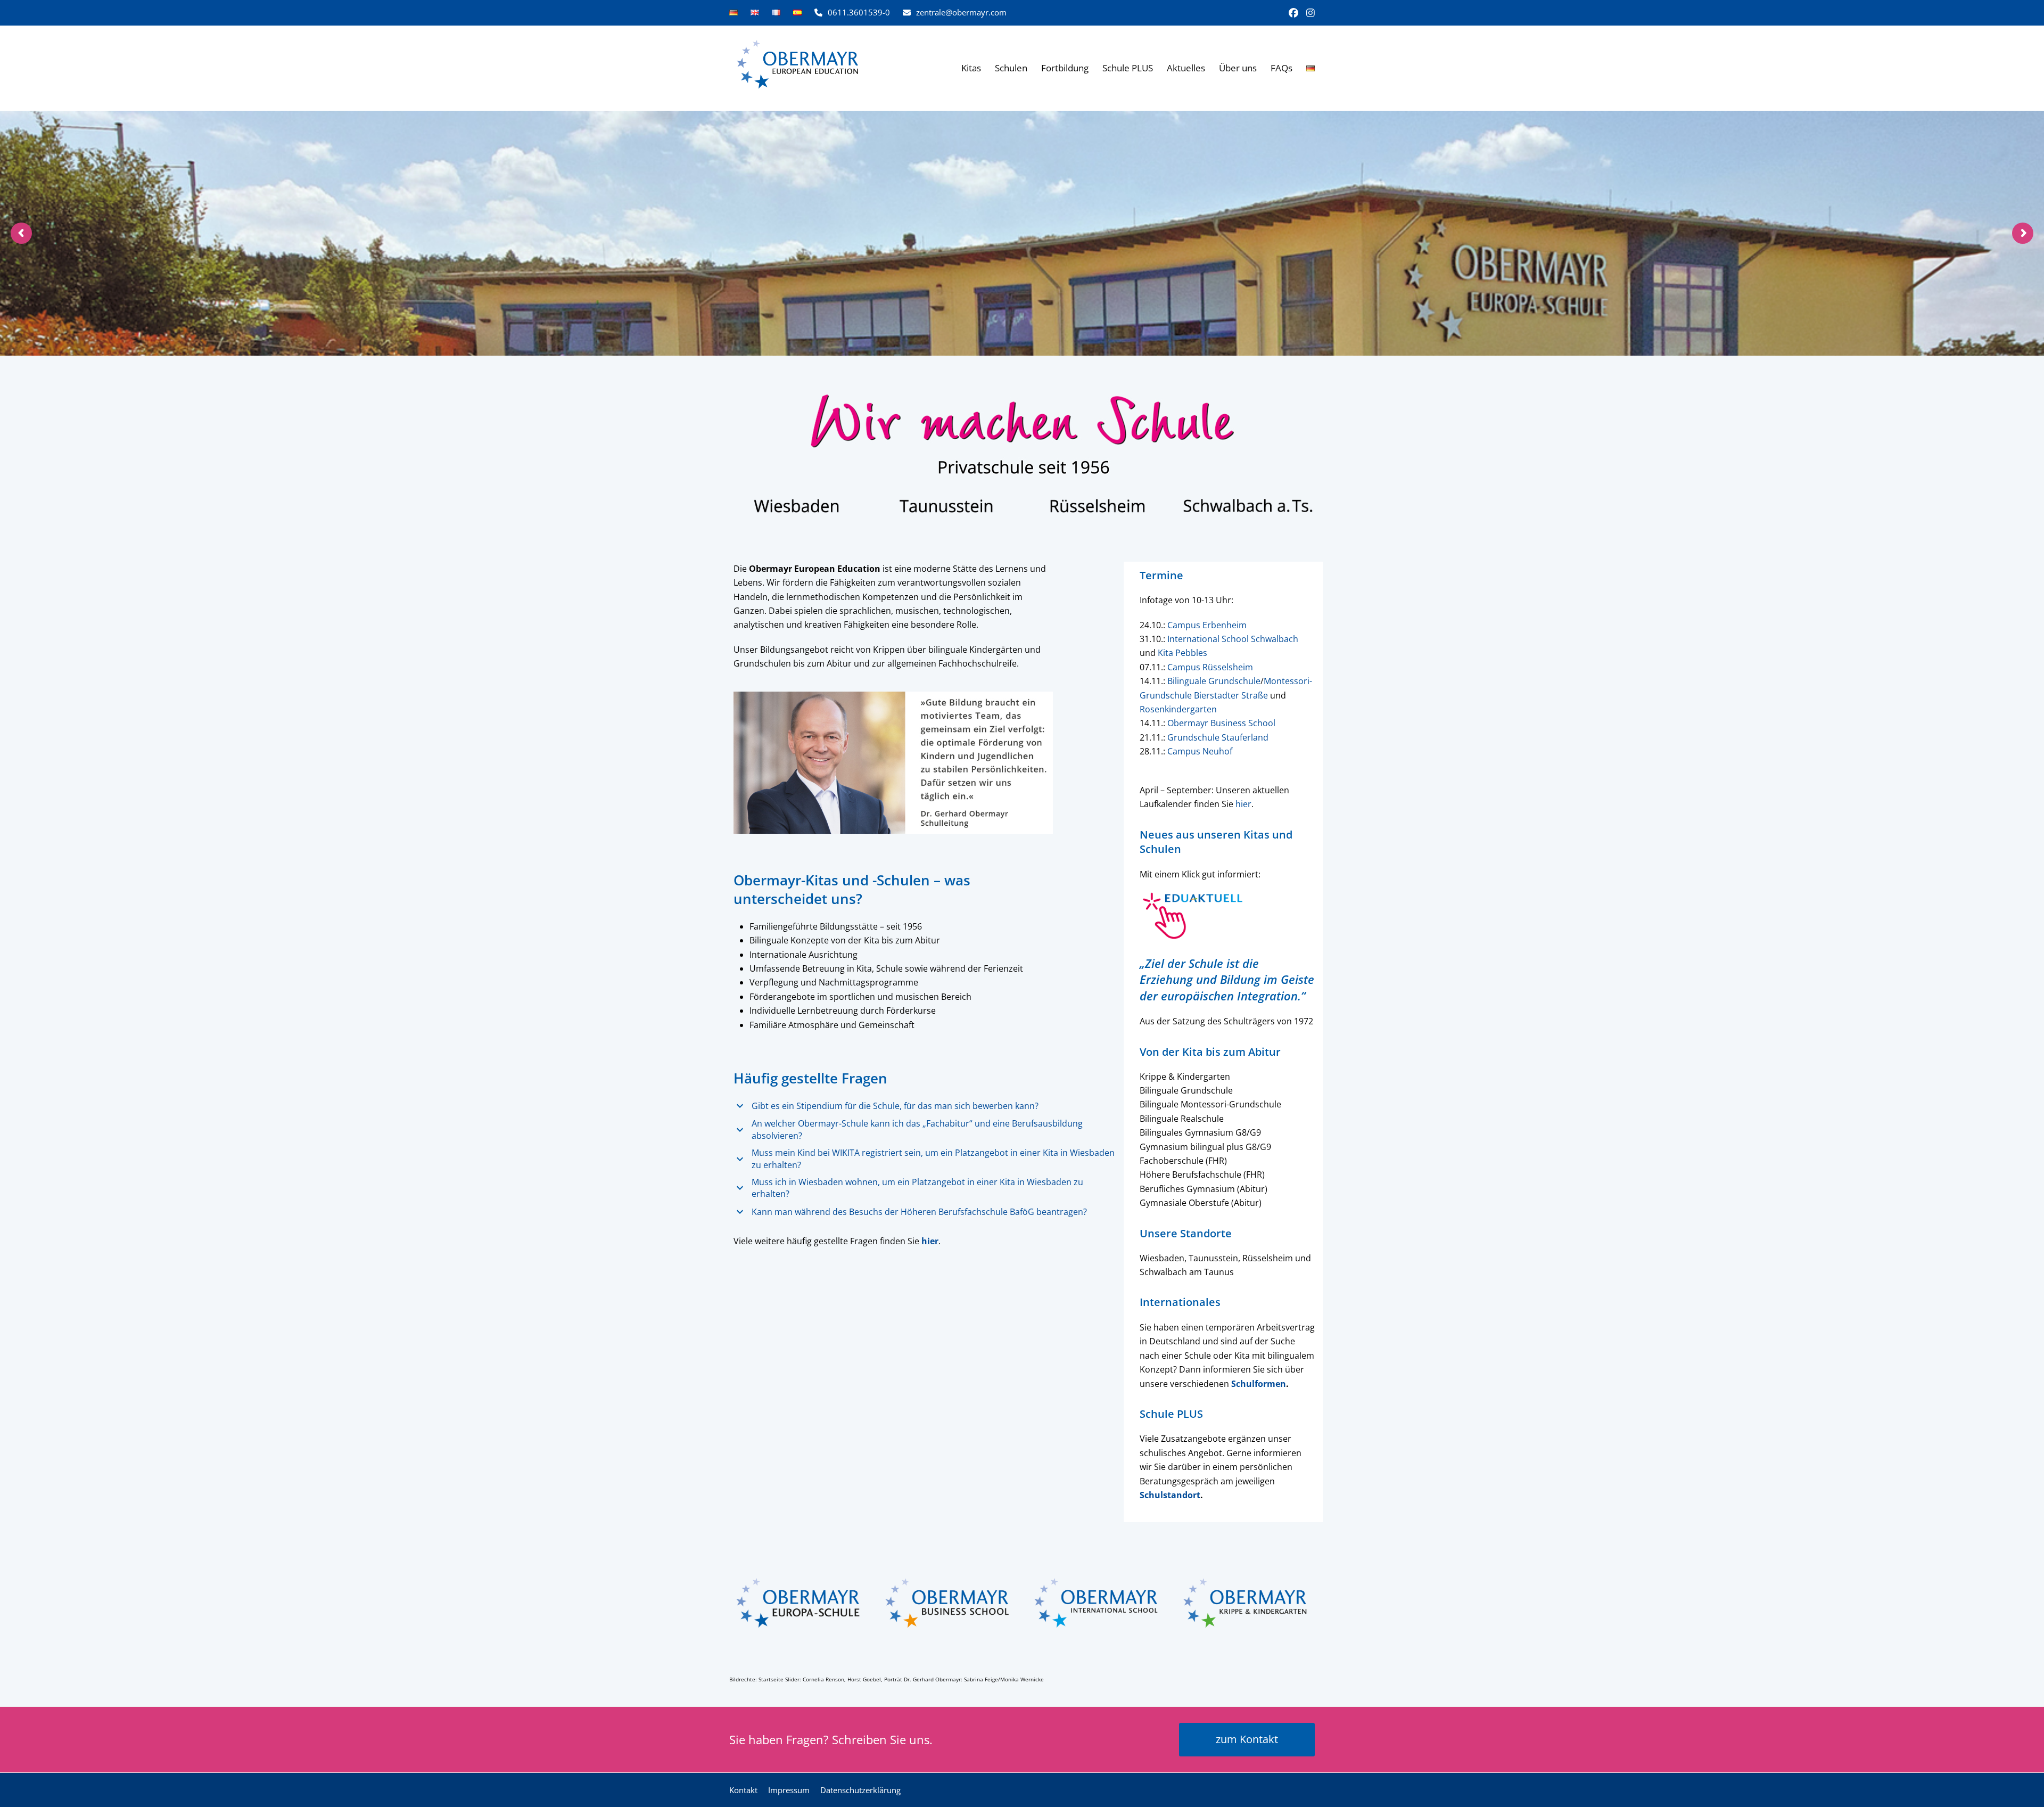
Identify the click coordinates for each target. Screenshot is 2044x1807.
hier (1243, 804)
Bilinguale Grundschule (1214, 681)
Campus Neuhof (1200, 751)
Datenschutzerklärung (860, 1790)
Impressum (789, 1790)
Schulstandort (1170, 1495)
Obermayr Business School (1221, 723)
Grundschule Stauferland (1218, 737)
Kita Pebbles (1182, 653)
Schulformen (1259, 1384)
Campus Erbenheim (1207, 625)
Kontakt (743, 1790)
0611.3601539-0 (859, 12)
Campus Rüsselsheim (1210, 667)
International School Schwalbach (1233, 639)
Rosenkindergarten (1178, 709)
